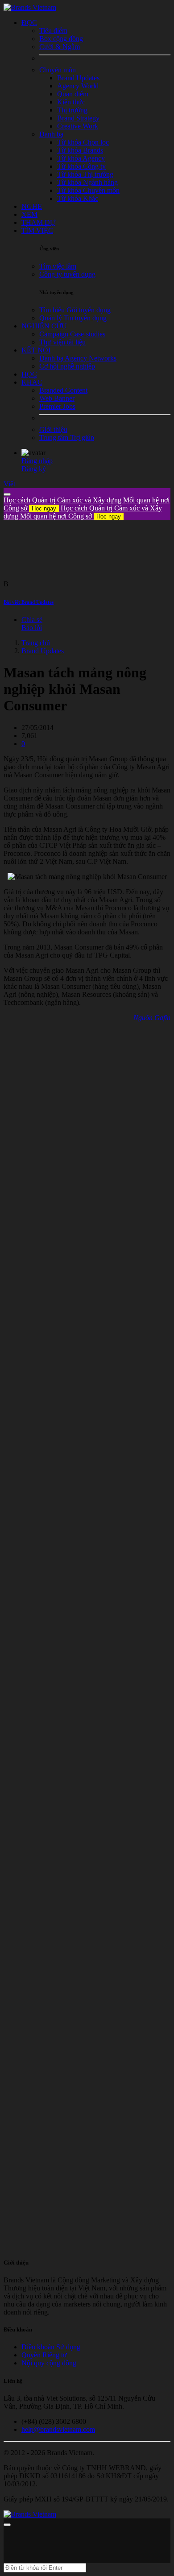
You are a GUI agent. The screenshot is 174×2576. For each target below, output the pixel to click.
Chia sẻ (32, 620)
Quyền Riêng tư (44, 2355)
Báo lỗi (32, 628)
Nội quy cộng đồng (49, 2363)
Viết (9, 484)
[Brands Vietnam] (30, 7)
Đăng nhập (37, 461)
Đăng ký (34, 469)
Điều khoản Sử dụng (51, 2347)
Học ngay (44, 508)
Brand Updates (43, 651)
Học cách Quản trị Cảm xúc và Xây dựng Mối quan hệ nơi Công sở (83, 512)
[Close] (7, 494)
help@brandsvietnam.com (58, 2429)
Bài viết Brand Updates (29, 602)
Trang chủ (36, 643)
